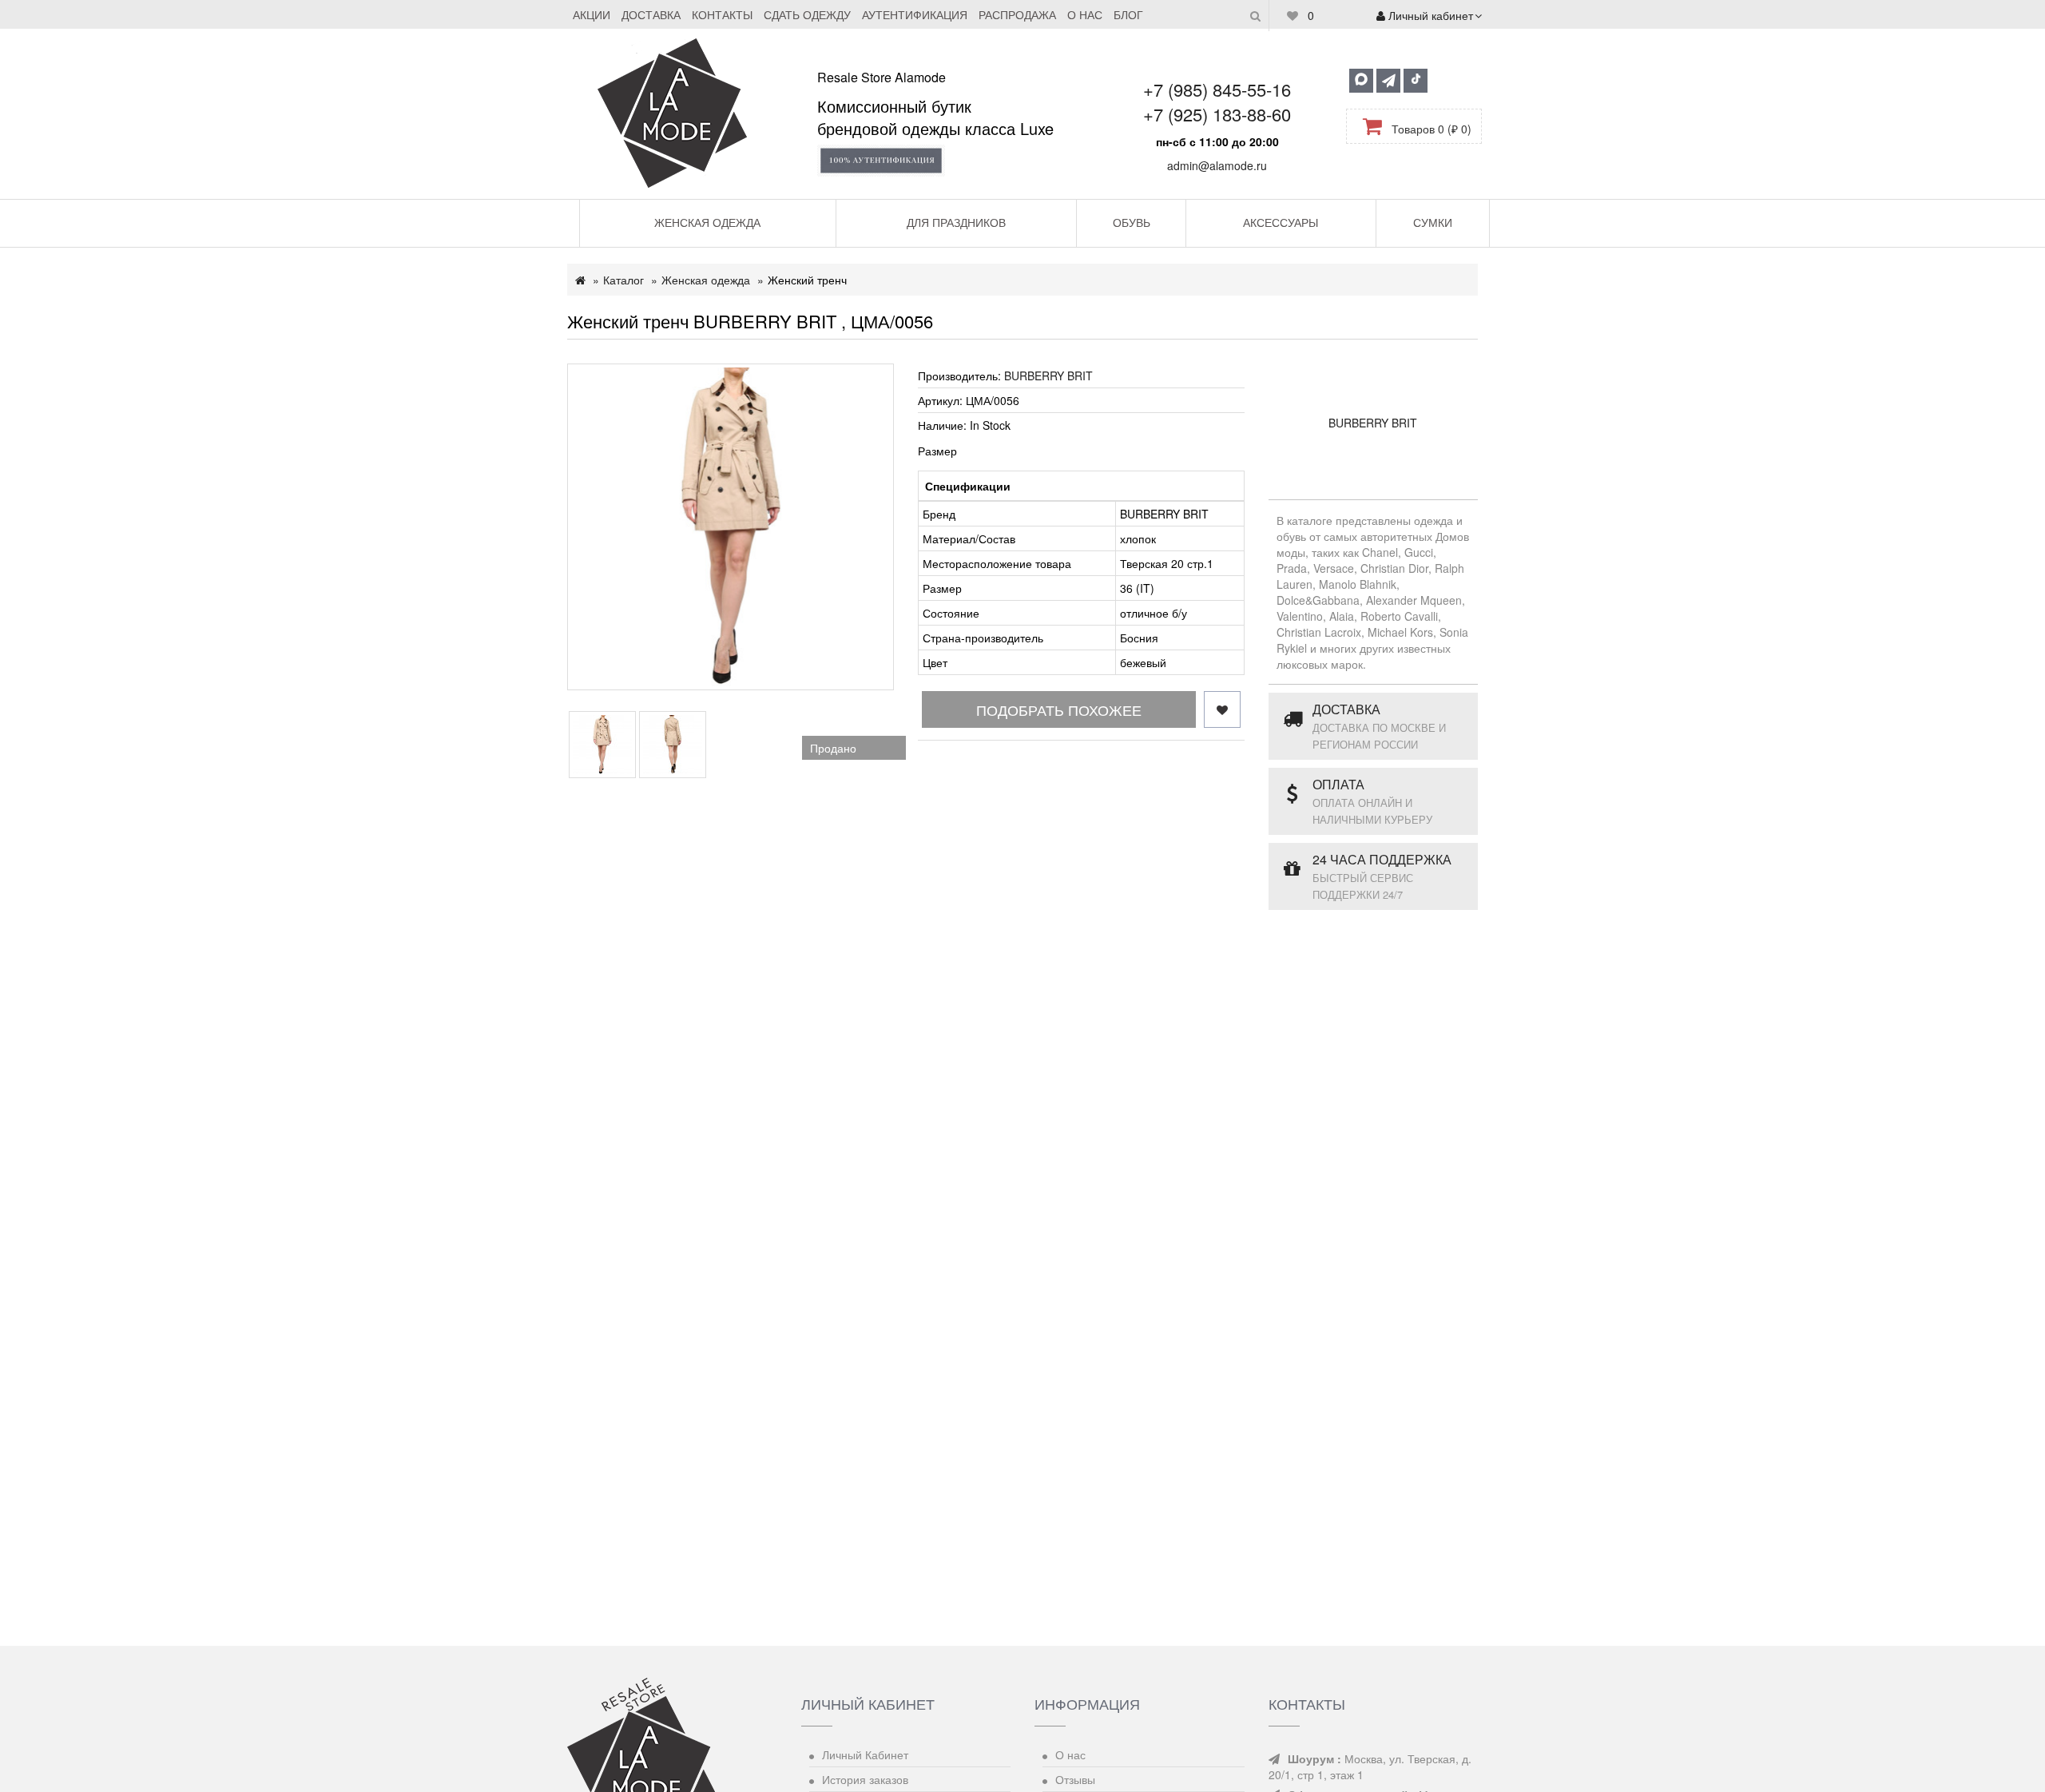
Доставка (651, 14)
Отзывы (1075, 1779)
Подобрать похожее (1059, 709)
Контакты (722, 14)
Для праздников (956, 222)
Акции (592, 14)
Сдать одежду (807, 14)
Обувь (1132, 222)
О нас (1085, 14)
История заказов (865, 1779)
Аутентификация (915, 14)
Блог (1128, 14)
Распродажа (1017, 14)
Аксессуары (1281, 222)
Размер (937, 451)
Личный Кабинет (865, 1754)
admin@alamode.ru (1217, 165)
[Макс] (1361, 81)
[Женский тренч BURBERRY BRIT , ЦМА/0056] (731, 527)
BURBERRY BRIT (1048, 375)
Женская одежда (707, 222)
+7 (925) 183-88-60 (1217, 114)
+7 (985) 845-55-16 (1217, 89)
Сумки (1433, 222)
